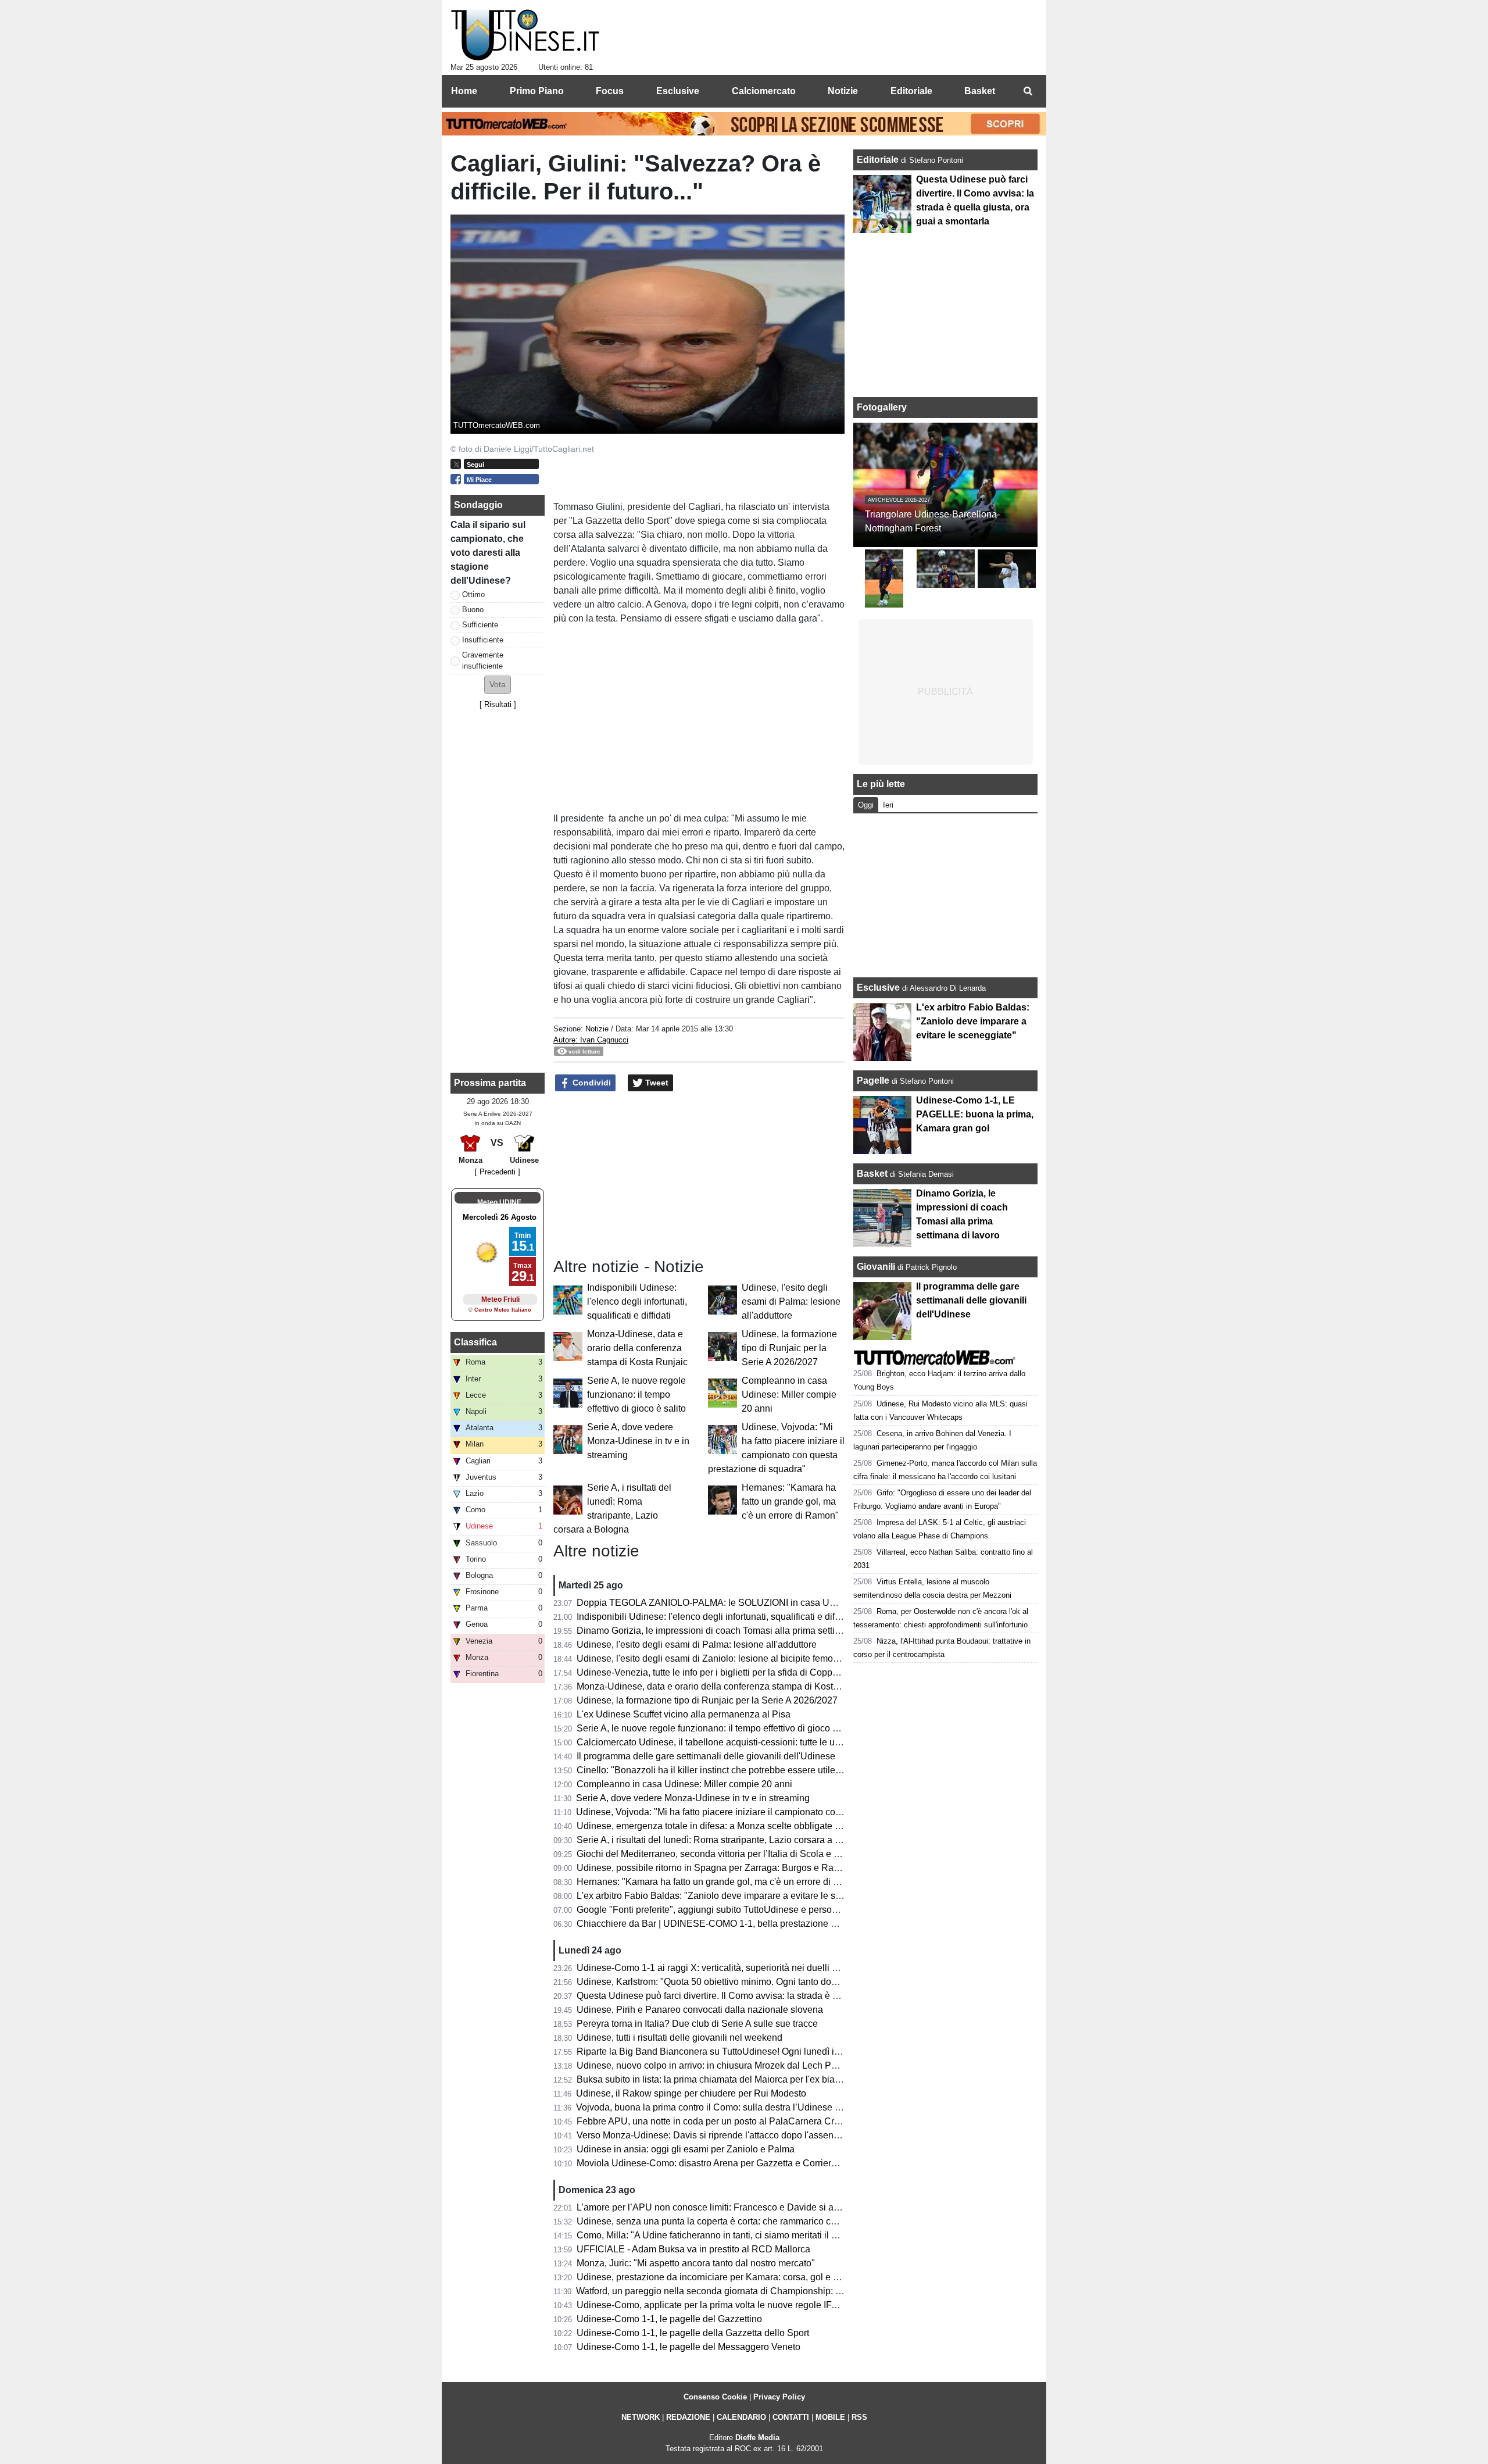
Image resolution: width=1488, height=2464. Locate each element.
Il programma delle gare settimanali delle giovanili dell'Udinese (706, 1756)
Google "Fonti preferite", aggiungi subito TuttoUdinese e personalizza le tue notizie (746, 1910)
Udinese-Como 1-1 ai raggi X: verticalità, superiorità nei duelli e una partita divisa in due (757, 1968)
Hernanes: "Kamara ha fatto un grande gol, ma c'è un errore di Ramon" (790, 1501)
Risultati (498, 704)
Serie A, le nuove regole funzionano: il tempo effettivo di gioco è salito (636, 1395)
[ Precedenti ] (498, 1172)
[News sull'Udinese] (525, 35)
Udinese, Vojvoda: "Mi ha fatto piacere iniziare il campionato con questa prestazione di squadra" (773, 1812)
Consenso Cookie (715, 2397)
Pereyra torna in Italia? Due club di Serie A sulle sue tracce (697, 2024)
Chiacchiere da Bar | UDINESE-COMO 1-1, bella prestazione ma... (713, 1924)
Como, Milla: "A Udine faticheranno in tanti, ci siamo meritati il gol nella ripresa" (739, 2235)
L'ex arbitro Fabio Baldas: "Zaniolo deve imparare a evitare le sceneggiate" (731, 1896)
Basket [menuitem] (980, 91)
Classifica (475, 1342)
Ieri (888, 805)
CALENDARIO (741, 2417)
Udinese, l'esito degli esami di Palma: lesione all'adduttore (791, 1301)
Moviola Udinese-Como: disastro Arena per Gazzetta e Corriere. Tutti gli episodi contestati (761, 2163)
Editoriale (879, 160)
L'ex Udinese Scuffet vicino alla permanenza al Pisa (684, 1714)
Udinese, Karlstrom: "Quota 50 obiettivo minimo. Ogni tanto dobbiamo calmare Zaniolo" (756, 1982)
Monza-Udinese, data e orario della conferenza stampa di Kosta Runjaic (637, 1348)
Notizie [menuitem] (843, 91)
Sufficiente (480, 625)
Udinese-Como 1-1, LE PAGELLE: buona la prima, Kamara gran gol (975, 1114)
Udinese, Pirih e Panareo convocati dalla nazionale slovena (700, 2010)
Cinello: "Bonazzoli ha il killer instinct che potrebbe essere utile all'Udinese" (732, 1770)
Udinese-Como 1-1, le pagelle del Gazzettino (669, 2319)
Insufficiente (483, 640)
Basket (872, 1174)
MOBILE (830, 2417)
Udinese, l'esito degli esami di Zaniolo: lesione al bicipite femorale (713, 1658)
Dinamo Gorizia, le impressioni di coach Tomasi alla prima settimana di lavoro (736, 1631)
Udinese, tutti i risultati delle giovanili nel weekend (679, 2038)
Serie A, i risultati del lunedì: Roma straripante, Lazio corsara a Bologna (723, 1840)
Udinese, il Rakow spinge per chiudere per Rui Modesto (691, 2093)
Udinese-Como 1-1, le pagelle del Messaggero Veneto (688, 2347)
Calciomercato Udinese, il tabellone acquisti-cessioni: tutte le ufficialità (721, 1742)
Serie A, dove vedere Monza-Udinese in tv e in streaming (638, 1441)
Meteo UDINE (499, 1202)
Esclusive (878, 988)
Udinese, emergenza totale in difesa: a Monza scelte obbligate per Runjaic (729, 1826)
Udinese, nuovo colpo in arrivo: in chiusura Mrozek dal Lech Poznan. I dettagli (736, 2065)
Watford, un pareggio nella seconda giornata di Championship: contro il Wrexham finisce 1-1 (765, 2291)
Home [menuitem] (464, 91)
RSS (859, 2417)
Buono (473, 610)
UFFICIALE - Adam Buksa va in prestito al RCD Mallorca (693, 2249)
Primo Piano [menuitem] (537, 91)
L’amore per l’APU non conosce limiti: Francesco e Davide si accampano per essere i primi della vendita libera (804, 2207)
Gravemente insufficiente (483, 660)
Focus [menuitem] (610, 91)
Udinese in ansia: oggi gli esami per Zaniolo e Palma (686, 2149)
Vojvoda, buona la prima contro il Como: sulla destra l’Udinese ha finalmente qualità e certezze (771, 2107)
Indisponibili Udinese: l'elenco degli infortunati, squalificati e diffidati (637, 1301)
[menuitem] (1028, 91)
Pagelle (873, 1081)
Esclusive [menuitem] (678, 91)
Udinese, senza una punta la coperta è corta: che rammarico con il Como (726, 2221)
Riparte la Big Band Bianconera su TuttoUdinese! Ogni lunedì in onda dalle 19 (737, 2051)
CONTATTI (791, 2417)
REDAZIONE (688, 2417)
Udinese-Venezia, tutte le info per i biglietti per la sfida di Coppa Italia (718, 1672)
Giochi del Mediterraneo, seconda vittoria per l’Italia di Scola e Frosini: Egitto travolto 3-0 (758, 1854)
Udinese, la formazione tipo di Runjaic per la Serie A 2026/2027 (789, 1348)
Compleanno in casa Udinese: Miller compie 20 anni (789, 1395)
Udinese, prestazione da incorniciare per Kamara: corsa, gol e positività (723, 2277)
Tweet (656, 1083)
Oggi (866, 805)
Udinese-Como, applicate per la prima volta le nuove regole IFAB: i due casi (732, 2305)
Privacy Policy (779, 2397)
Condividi (591, 1083)
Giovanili (876, 1267)
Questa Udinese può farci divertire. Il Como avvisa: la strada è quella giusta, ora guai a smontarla (775, 1996)
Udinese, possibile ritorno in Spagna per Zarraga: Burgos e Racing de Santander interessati (765, 1868)
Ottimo (473, 594)
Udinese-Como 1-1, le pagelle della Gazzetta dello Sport (693, 2333)
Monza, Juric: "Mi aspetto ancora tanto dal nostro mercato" (696, 2263)
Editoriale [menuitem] (911, 91)
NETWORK (641, 2417)
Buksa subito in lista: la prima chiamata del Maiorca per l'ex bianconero (722, 2079)
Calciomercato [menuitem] (764, 91)
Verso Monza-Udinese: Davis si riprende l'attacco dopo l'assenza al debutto (732, 2135)
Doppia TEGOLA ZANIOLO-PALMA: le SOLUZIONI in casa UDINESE (721, 1603)
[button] (498, 685)
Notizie (597, 1029)
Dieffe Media (757, 2438)
